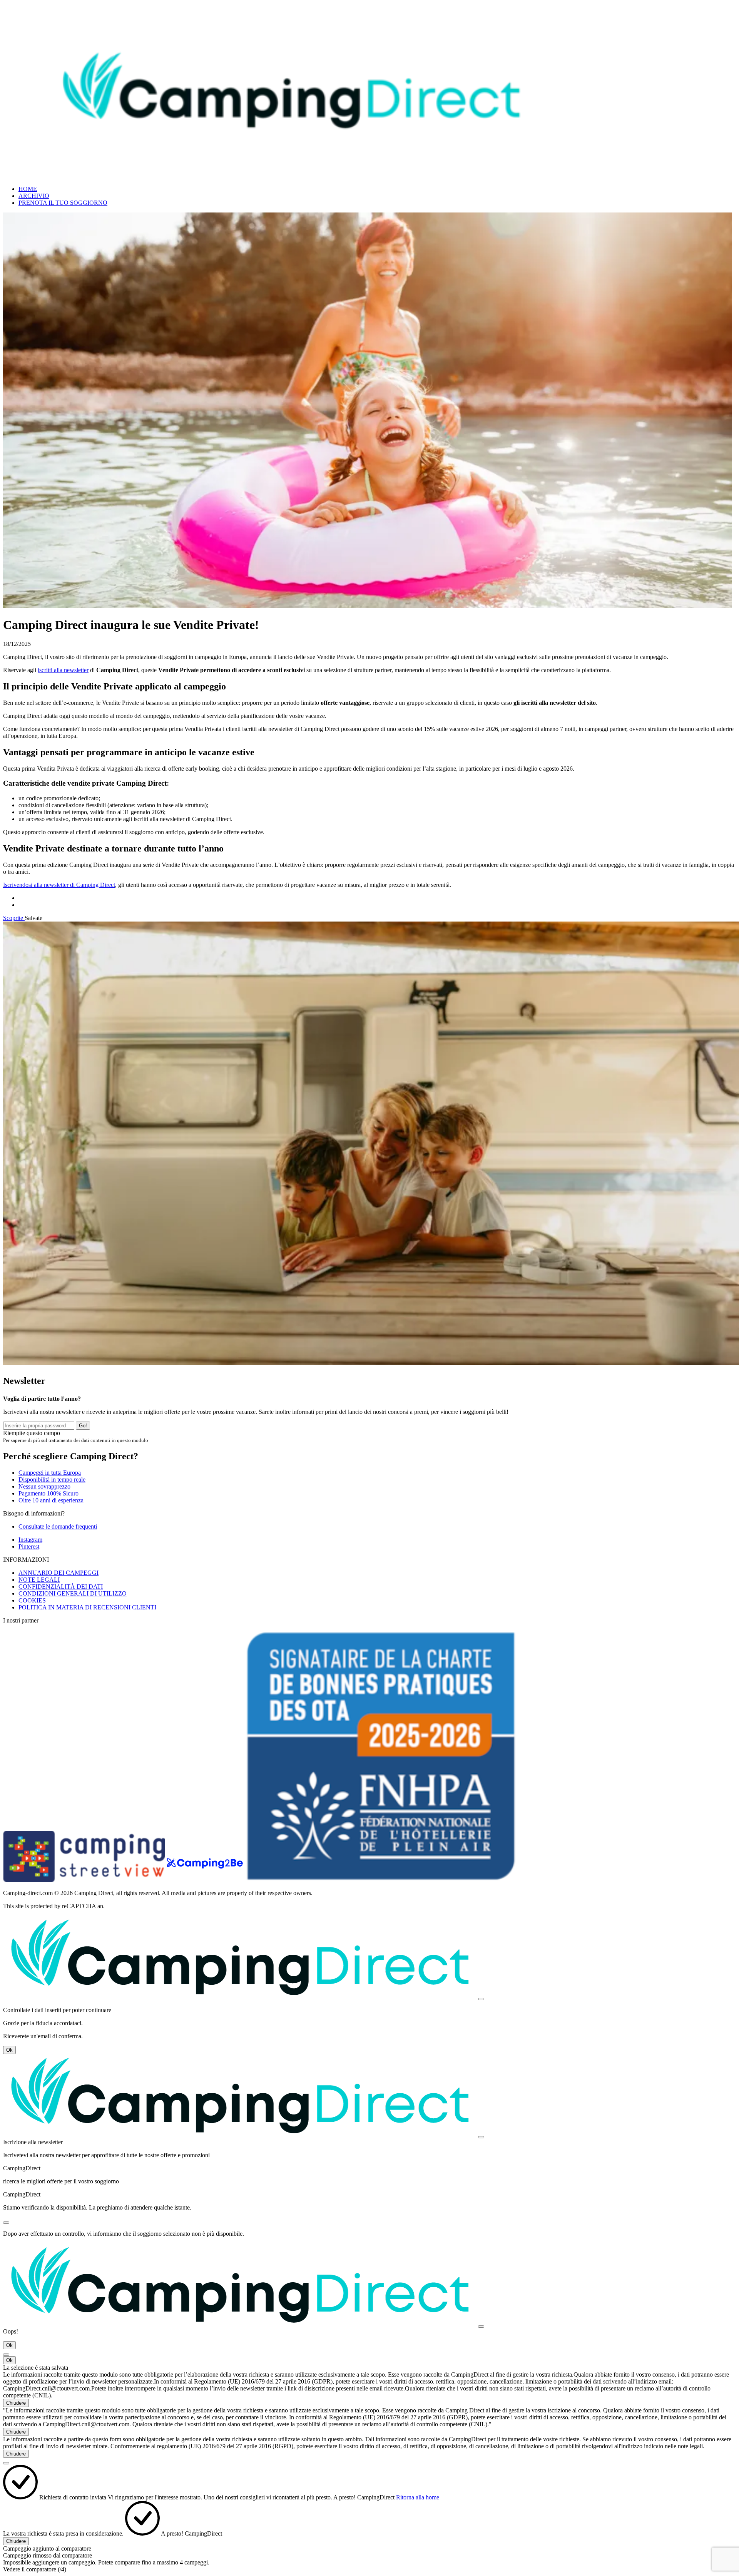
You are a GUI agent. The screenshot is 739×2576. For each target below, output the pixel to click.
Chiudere (16, 2403)
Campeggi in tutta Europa (50, 1473)
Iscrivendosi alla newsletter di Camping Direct (59, 885)
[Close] (481, 1999)
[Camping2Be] (206, 1880)
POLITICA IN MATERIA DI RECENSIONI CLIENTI (87, 1607)
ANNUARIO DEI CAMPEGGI (59, 1573)
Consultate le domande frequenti (58, 1526)
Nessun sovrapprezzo (44, 1486)
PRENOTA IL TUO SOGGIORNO (63, 203)
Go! (83, 1426)
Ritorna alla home (418, 2497)
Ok (9, 2050)
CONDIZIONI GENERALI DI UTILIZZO (73, 1593)
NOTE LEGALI (39, 1580)
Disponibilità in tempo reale (52, 1480)
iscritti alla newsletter (63, 670)
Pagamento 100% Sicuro (48, 1493)
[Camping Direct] (292, 176)
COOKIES (32, 1600)
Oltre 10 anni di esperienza (51, 1500)
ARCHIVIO (34, 196)
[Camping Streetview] (85, 1880)
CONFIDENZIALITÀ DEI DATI (61, 1587)
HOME (28, 189)
